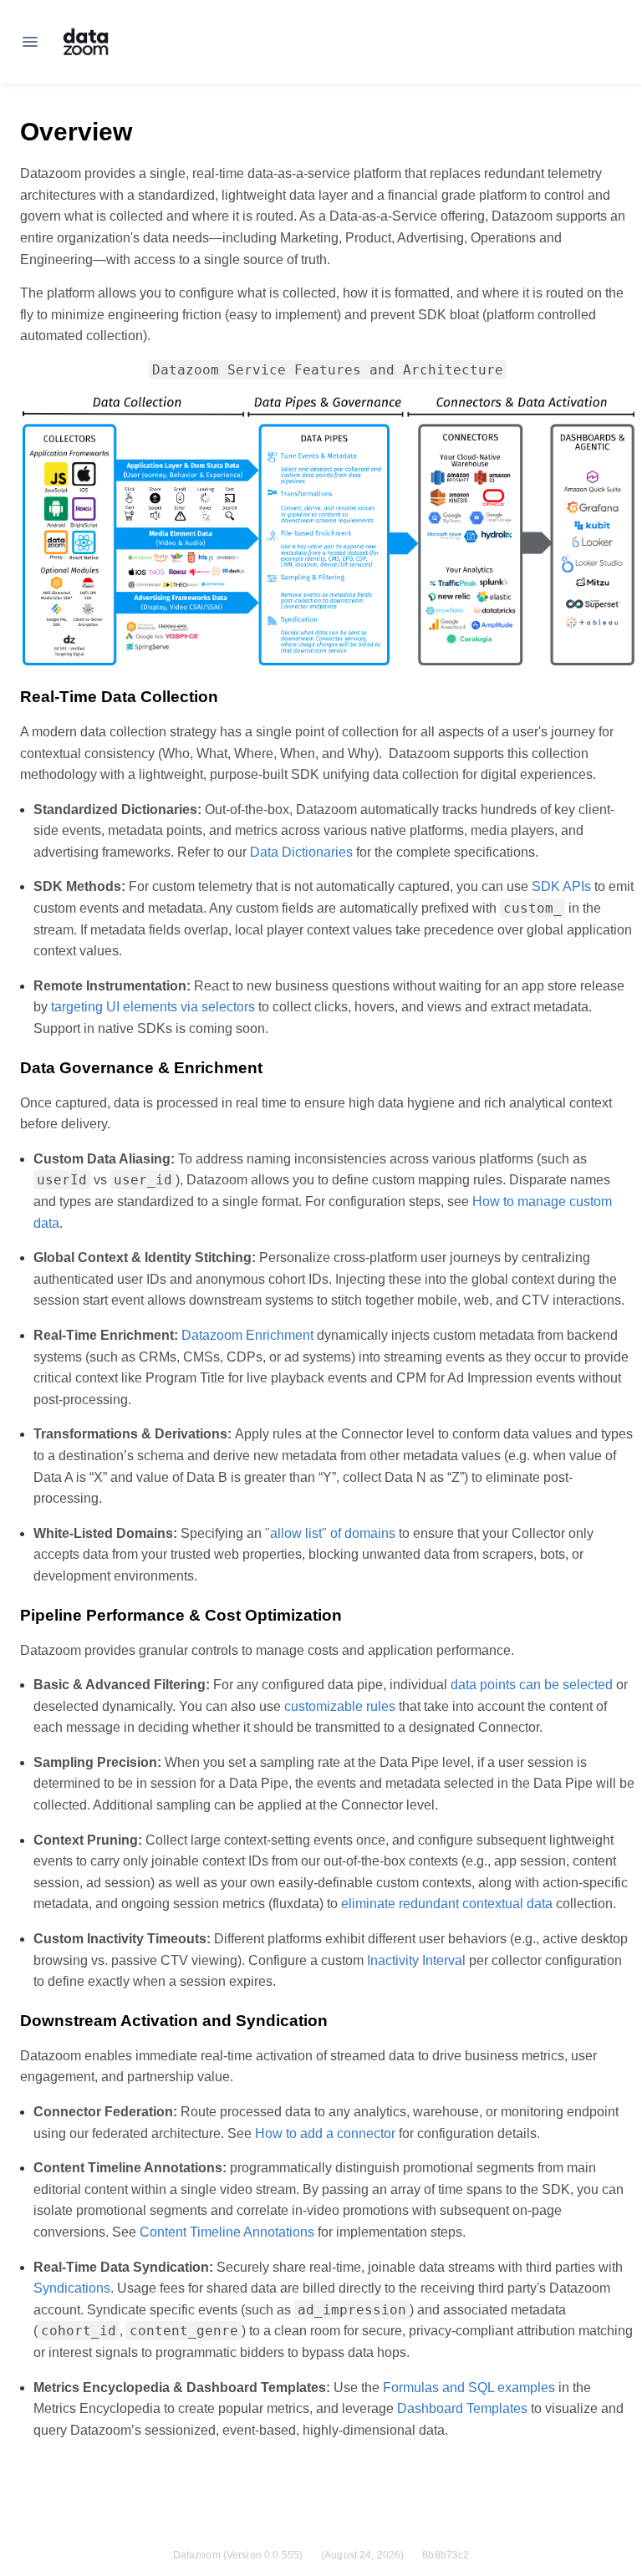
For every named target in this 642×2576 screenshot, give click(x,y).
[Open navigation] (30, 42)
